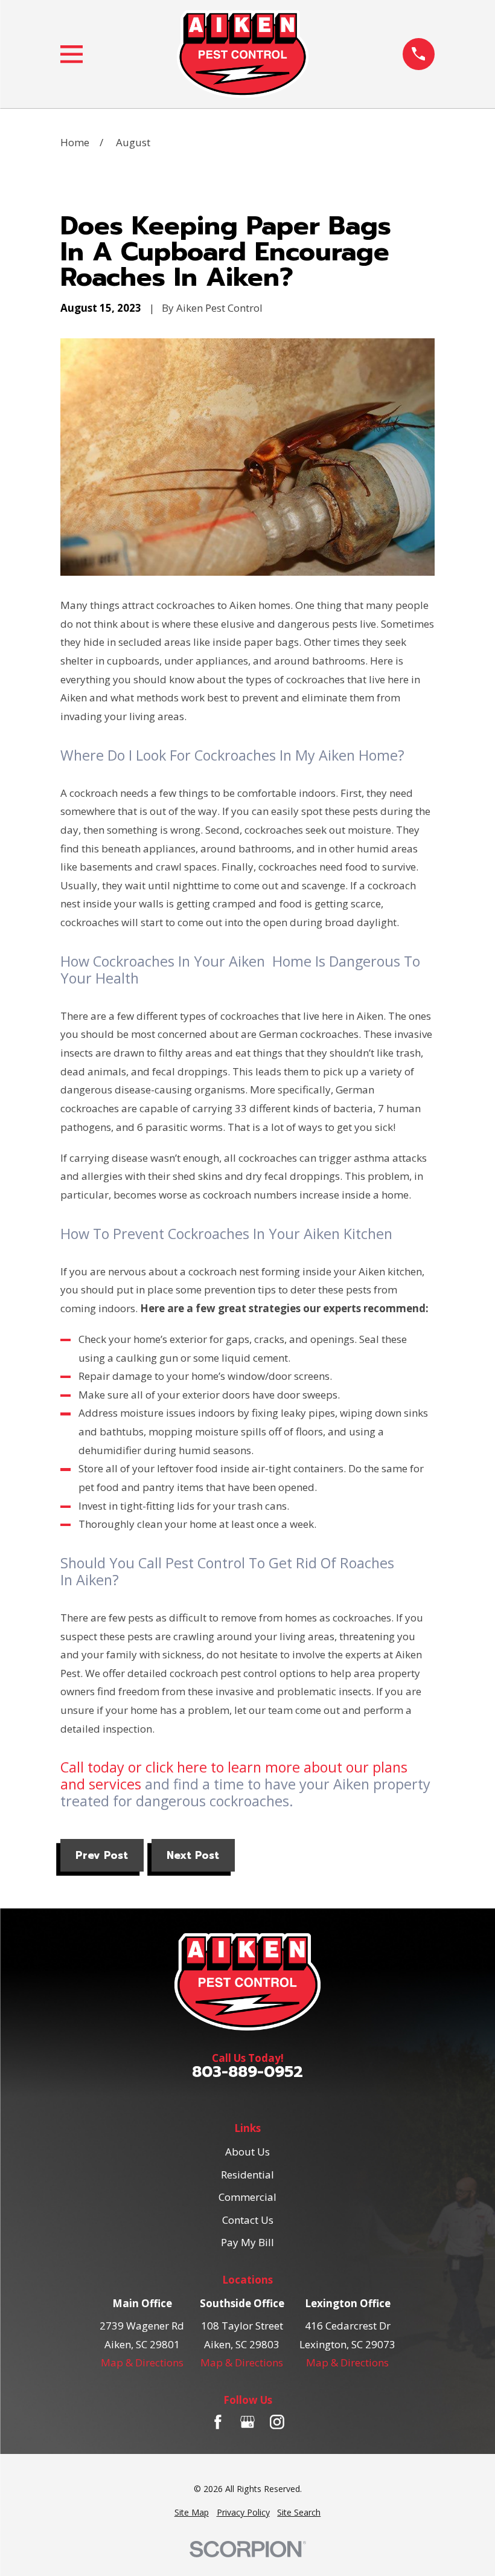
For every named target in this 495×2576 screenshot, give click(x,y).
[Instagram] (277, 2422)
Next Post (193, 1855)
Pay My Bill (247, 2242)
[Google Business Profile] (247, 2422)
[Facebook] (218, 2422)
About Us (247, 2152)
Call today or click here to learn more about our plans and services (234, 1776)
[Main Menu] (72, 54)
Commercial (247, 2197)
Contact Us (248, 2220)
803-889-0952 (247, 2072)
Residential (247, 2175)
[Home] (243, 54)
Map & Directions (142, 2362)
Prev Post (102, 1855)
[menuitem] (192, 2513)
